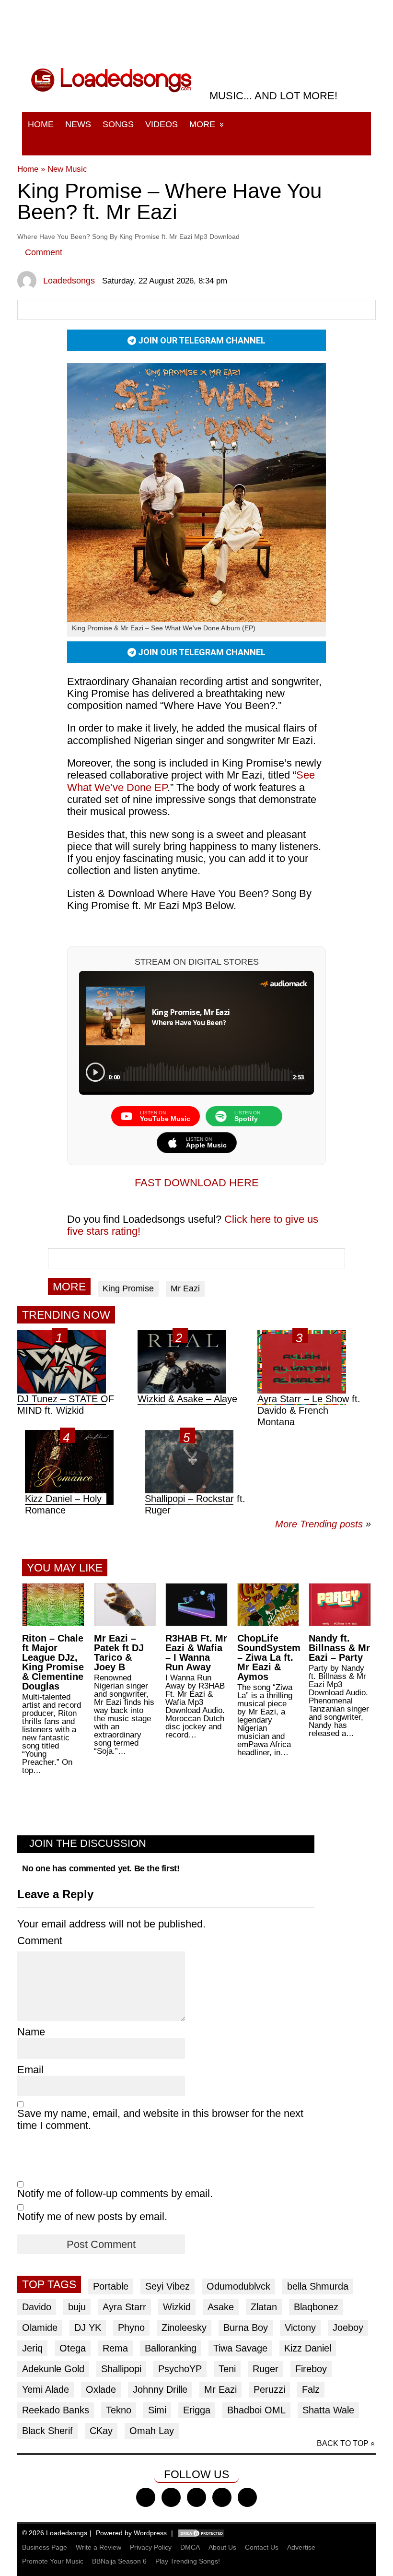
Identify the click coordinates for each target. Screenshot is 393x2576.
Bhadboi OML (256, 2410)
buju (77, 2307)
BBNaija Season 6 (119, 2561)
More (202, 124)
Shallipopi (121, 2369)
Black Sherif (47, 2431)
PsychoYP (180, 2369)
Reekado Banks (56, 2410)
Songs (118, 124)
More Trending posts (323, 1524)
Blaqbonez (316, 2307)
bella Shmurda (318, 2286)
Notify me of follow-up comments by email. (115, 2193)
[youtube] (222, 2497)
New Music (67, 169)
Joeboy (348, 2328)
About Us (222, 2547)
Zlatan (264, 2307)
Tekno (119, 2410)
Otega (73, 2348)
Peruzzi (269, 2389)
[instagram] (196, 2497)
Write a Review (98, 2547)
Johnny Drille (160, 2389)
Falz (311, 2389)
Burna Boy (246, 2328)
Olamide (40, 2328)
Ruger (266, 2369)
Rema (115, 2348)
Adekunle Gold (53, 2369)
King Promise (128, 1288)
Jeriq (32, 2348)
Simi (157, 2410)
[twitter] (171, 2497)
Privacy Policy (151, 2547)
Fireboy (311, 2369)
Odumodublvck (238, 2286)
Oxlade (101, 2389)
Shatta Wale (328, 2410)
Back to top (343, 2443)
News (78, 124)
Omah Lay (152, 2431)
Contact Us (262, 2547)
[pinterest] (247, 2497)
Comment (44, 252)
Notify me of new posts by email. (92, 2216)
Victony (300, 2328)
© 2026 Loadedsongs (55, 2533)
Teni (227, 2369)
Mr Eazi (185, 1288)
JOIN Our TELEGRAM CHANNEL (201, 340)
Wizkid (177, 2307)
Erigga (197, 2410)
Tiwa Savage (240, 2348)
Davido (37, 2307)
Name (31, 2032)
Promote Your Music (53, 2561)
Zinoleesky (184, 2328)
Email (30, 2070)
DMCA (190, 2547)
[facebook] (146, 2497)
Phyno (131, 2328)
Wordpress (150, 2533)
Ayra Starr (124, 2307)
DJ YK (88, 2328)
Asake (221, 2307)
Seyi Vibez (168, 2286)
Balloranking (171, 2348)
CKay (101, 2431)
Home (41, 124)
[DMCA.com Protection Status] (201, 2533)
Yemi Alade (46, 2389)
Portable (111, 2286)
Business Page (45, 2547)
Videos (162, 124)
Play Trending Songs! (188, 2561)
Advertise (301, 2547)
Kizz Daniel (308, 2348)
